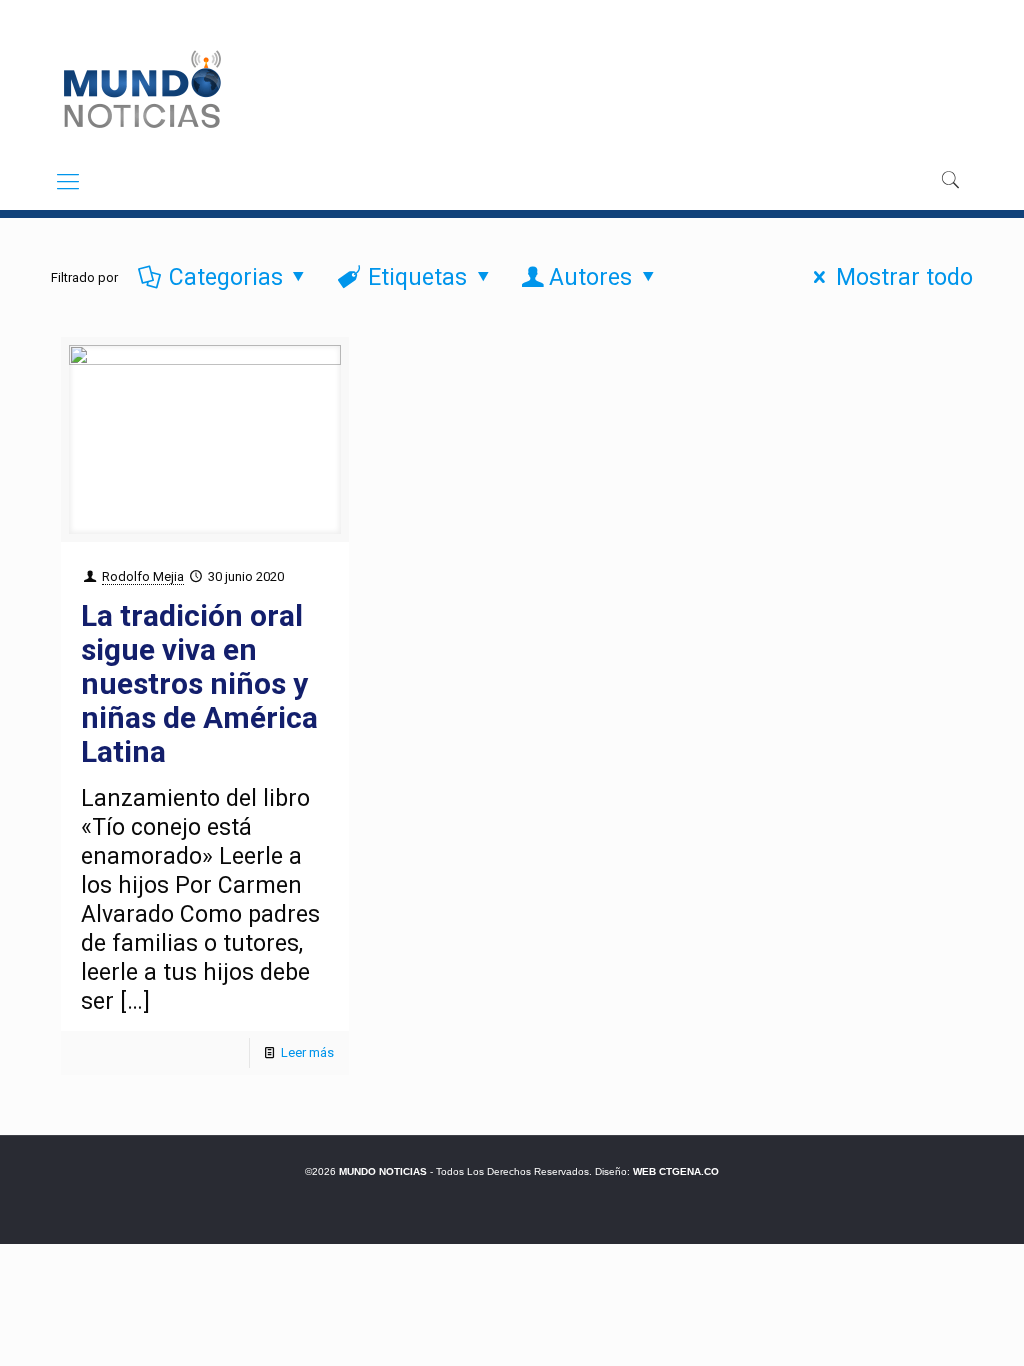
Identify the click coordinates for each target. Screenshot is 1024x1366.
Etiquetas (417, 277)
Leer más (307, 1052)
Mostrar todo (904, 277)
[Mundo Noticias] (140, 89)
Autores (590, 277)
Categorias (226, 277)
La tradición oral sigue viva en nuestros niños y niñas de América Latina (199, 683)
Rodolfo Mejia (143, 576)
